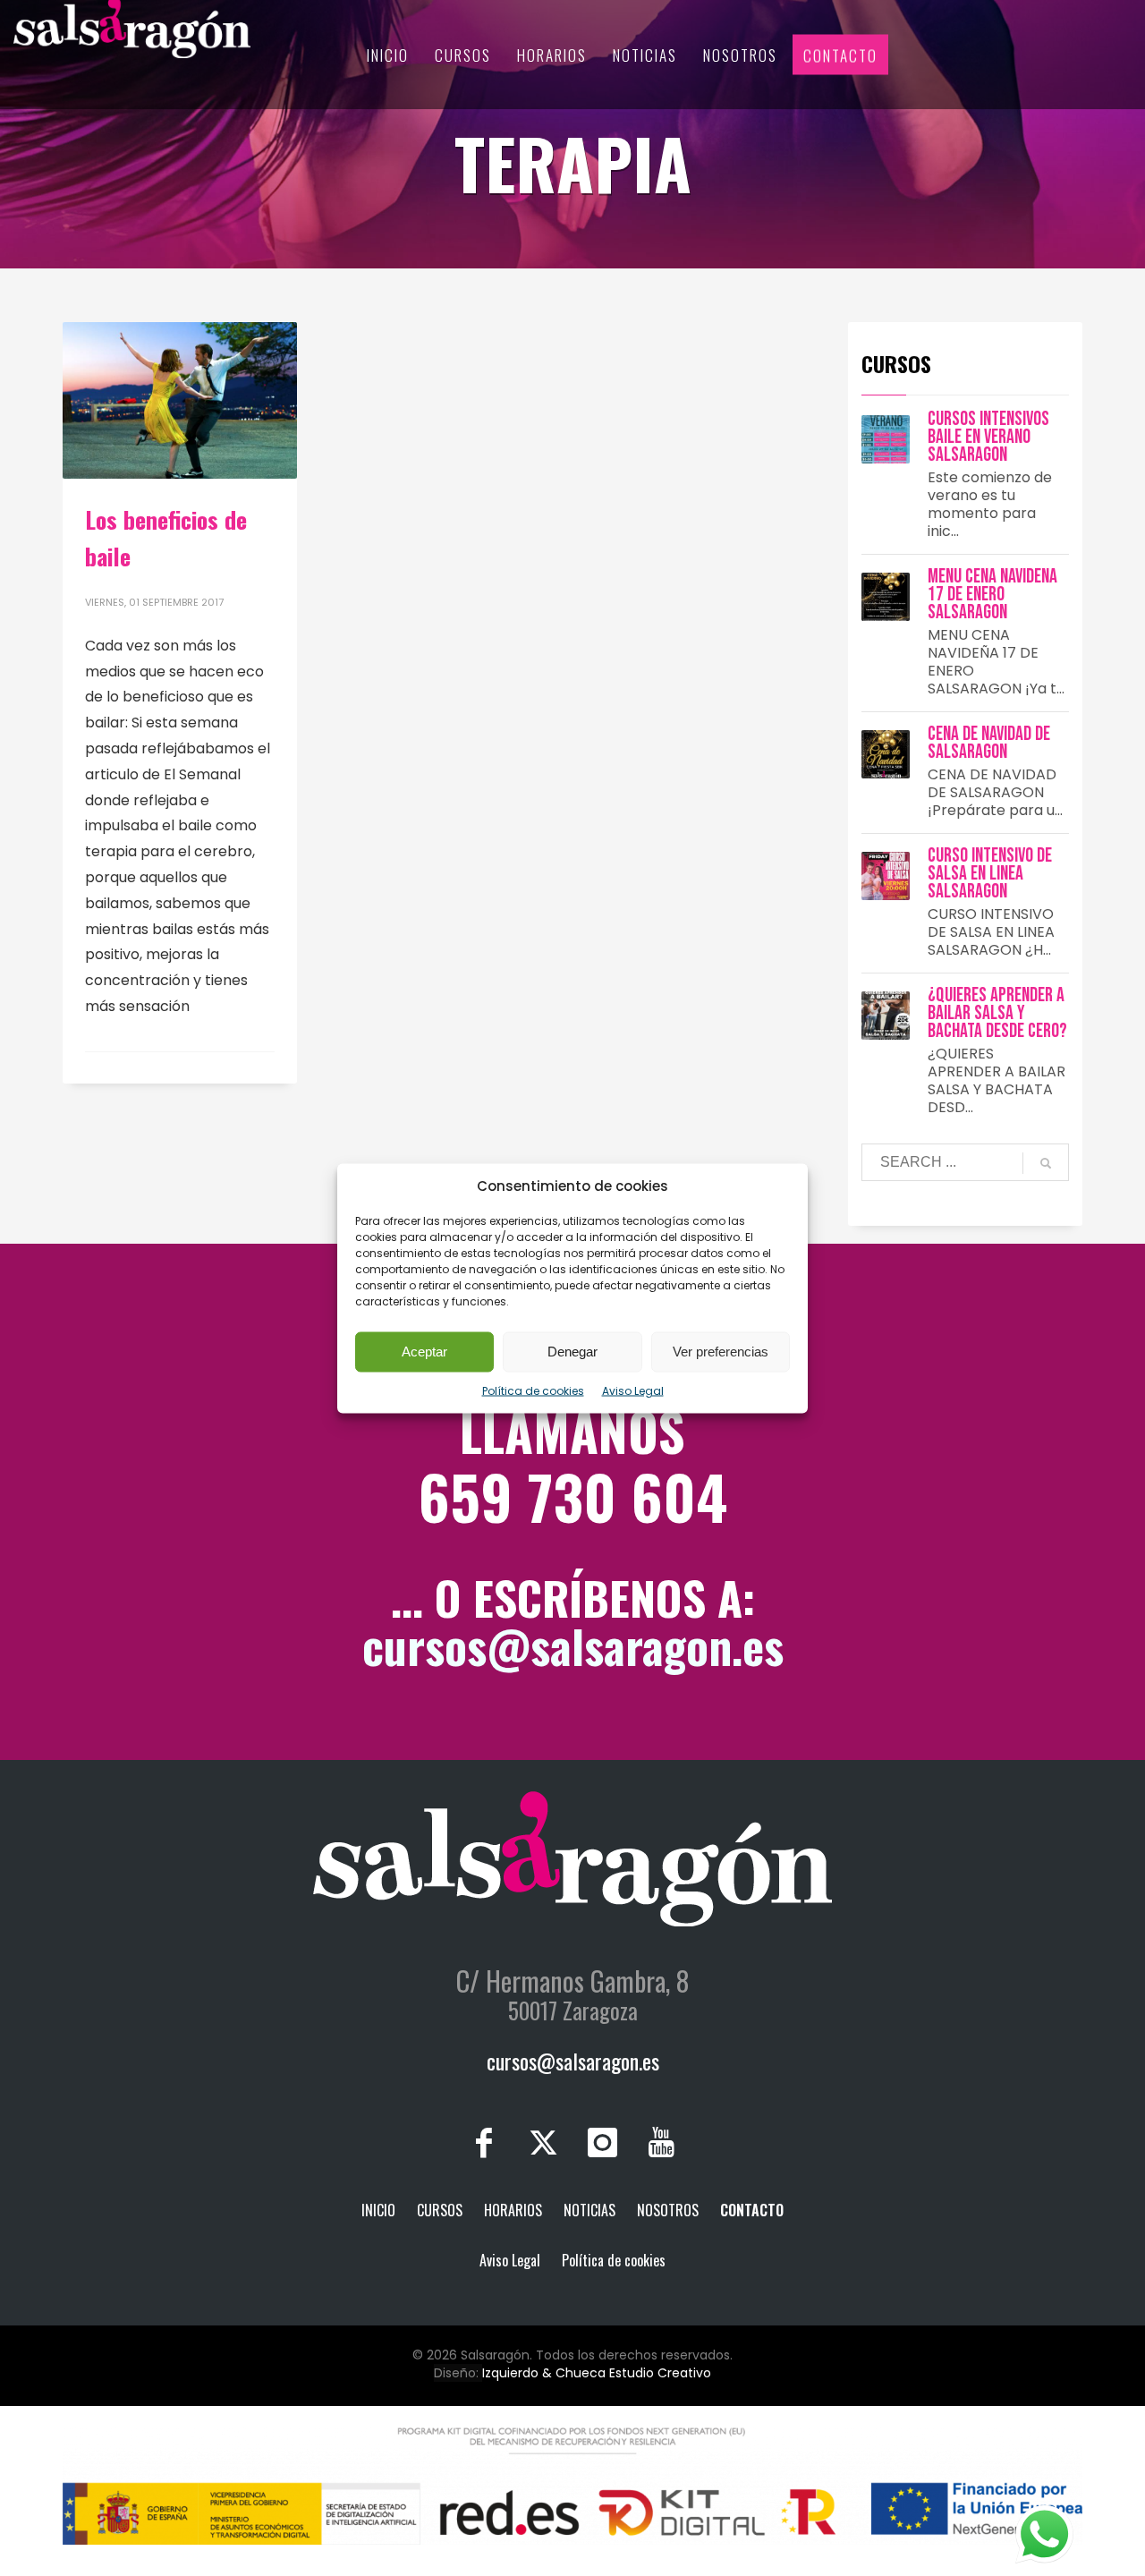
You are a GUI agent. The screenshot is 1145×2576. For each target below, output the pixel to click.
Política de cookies (533, 1390)
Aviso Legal (633, 1390)
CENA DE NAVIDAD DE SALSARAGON (989, 743)
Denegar (572, 1352)
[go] (1046, 1163)
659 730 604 (573, 1496)
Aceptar (424, 1352)
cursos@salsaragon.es (573, 1645)
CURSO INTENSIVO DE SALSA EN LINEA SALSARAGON (990, 874)
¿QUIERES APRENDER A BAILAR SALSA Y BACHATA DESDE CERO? (997, 1013)
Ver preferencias (721, 1352)
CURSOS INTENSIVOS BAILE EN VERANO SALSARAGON (988, 437)
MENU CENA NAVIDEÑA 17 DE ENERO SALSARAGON (992, 595)
